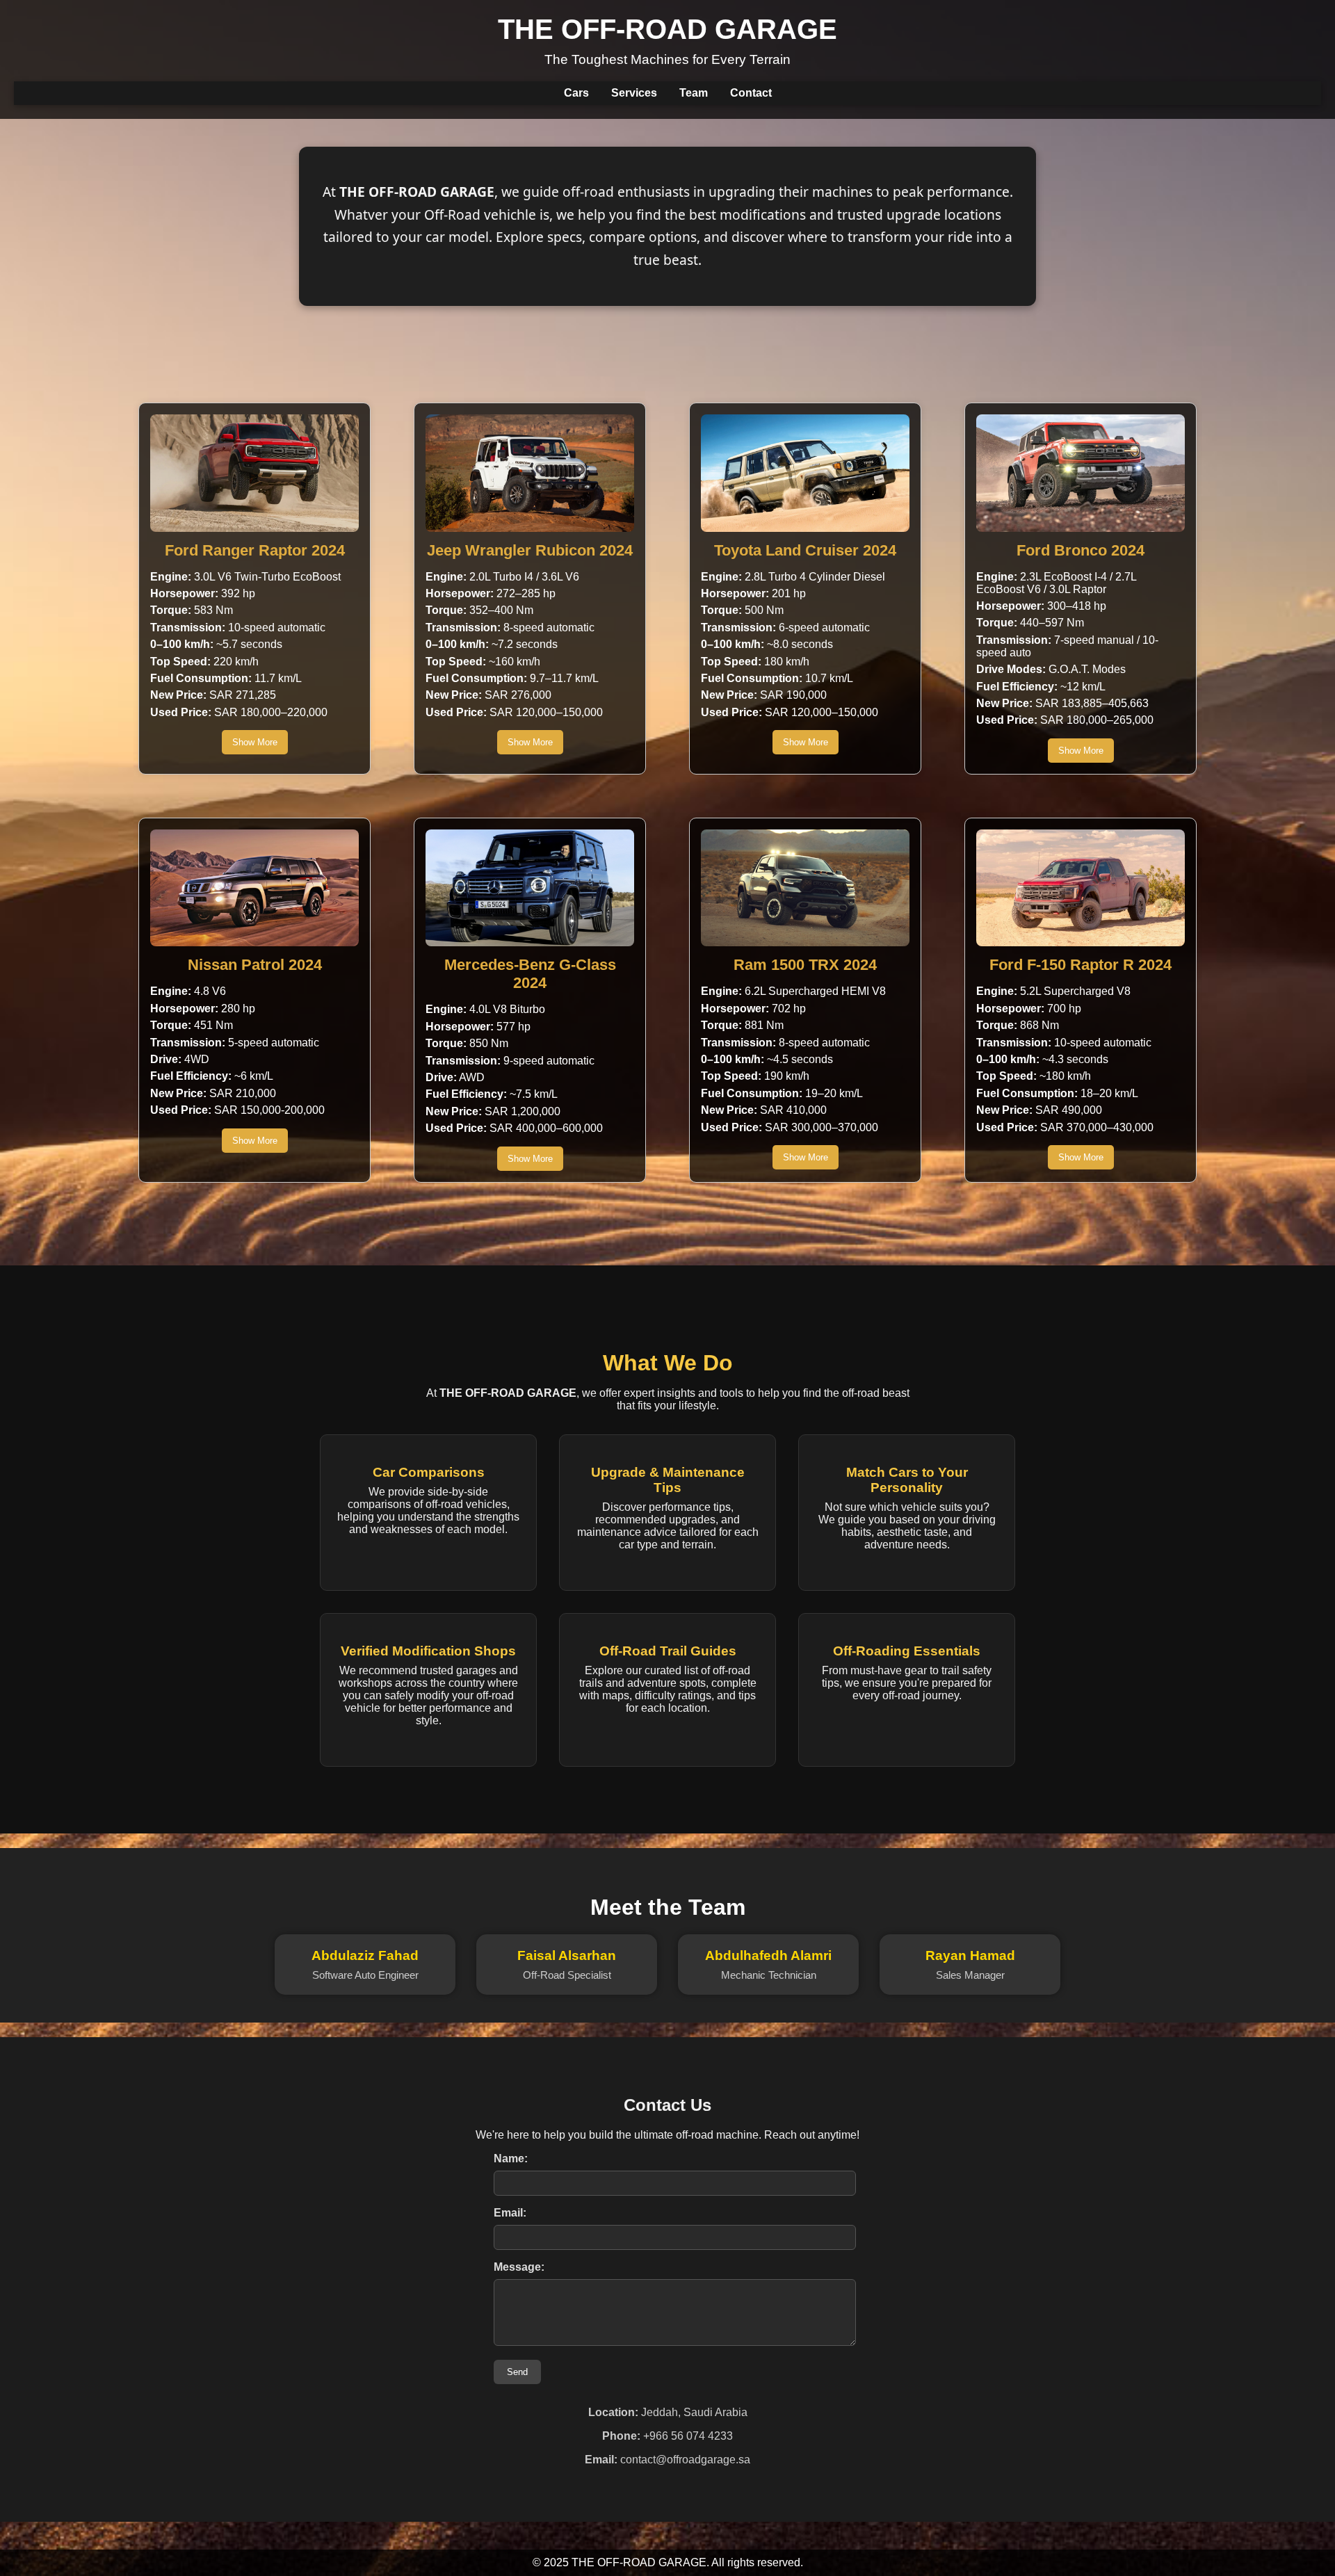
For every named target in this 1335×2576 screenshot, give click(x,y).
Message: (519, 2267)
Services (634, 93)
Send (517, 2372)
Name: (511, 2158)
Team (694, 93)
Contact (751, 93)
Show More (255, 742)
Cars (576, 93)
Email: (510, 2213)
